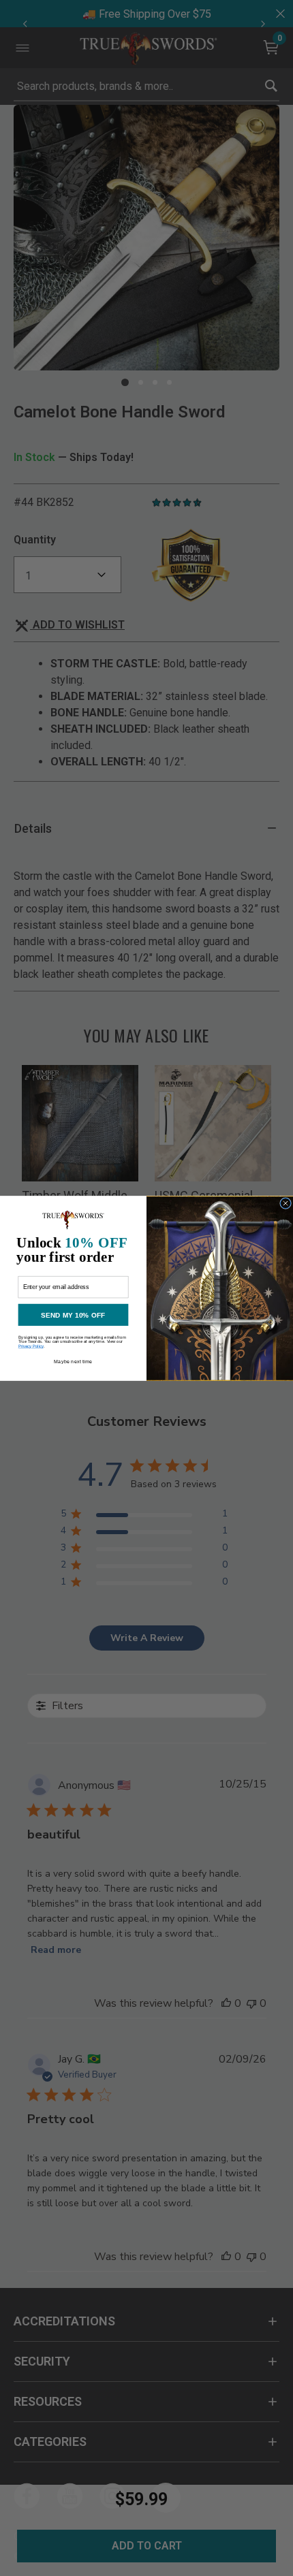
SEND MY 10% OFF (73, 1314)
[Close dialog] (286, 1203)
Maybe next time (73, 1362)
